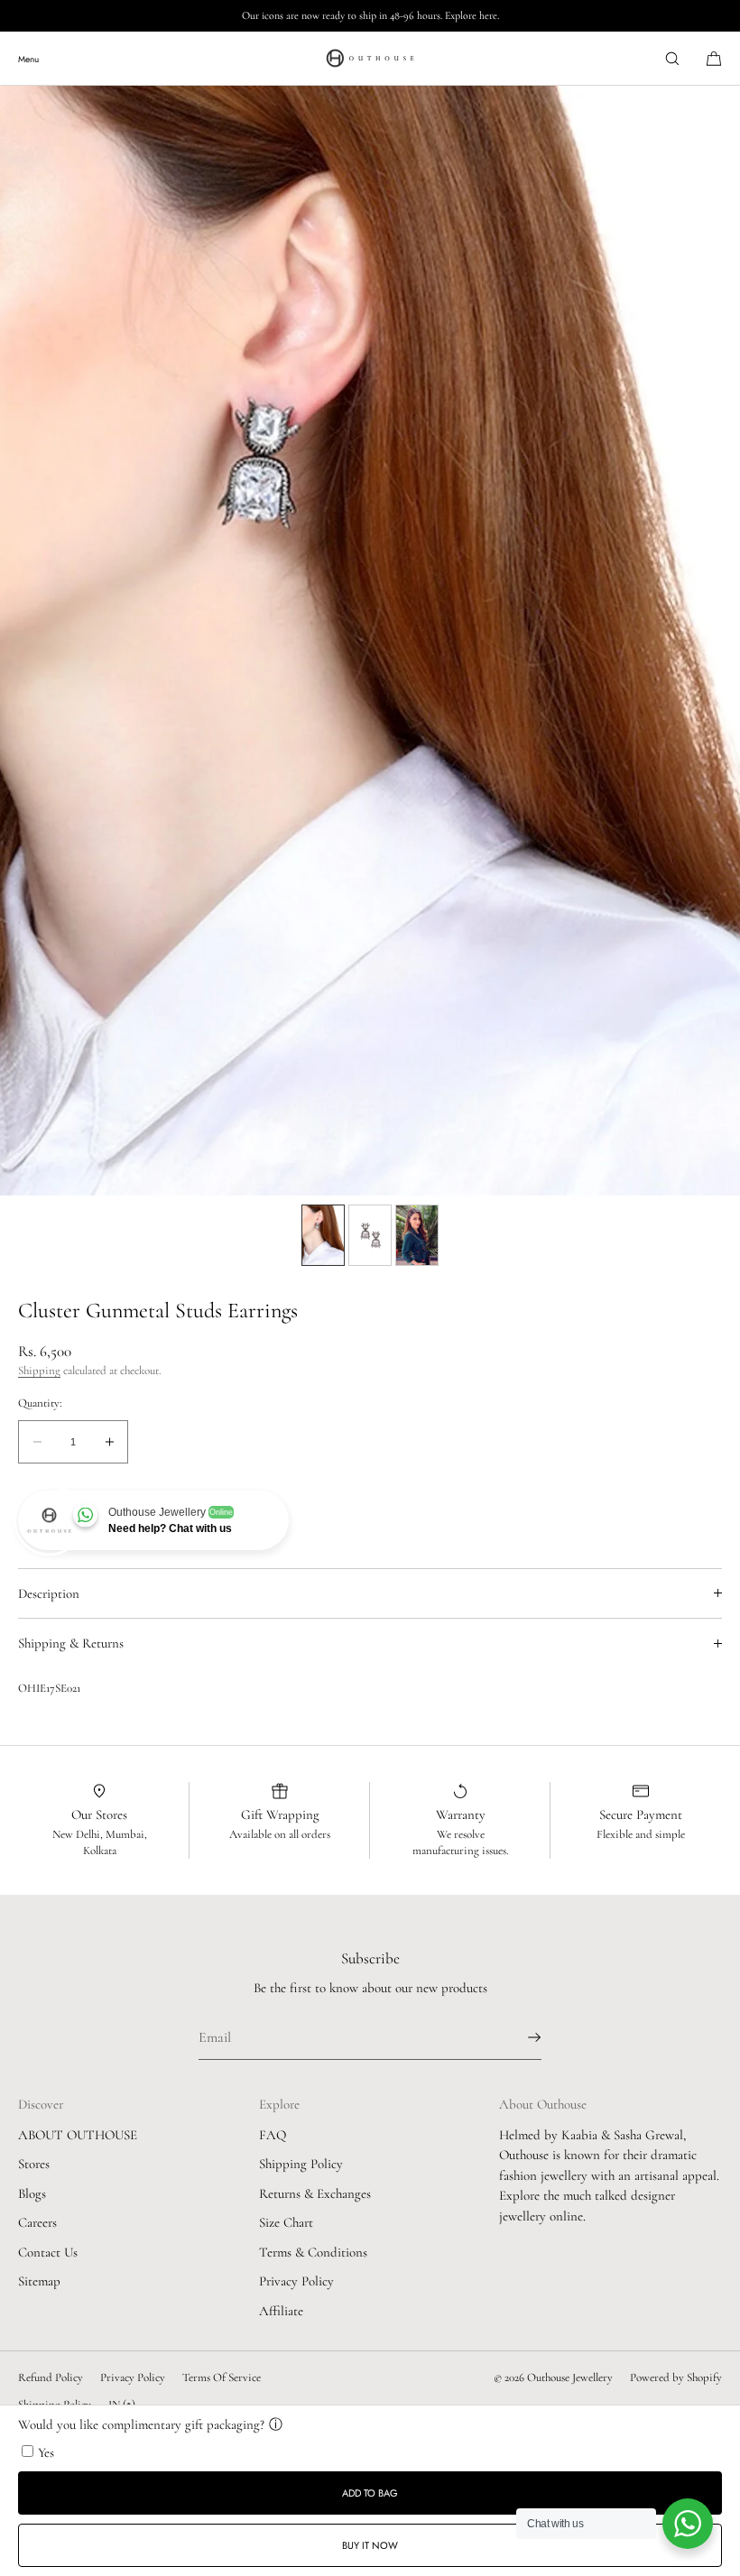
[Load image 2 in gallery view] (370, 1235)
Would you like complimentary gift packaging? (141, 2424)
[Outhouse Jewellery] (370, 59)
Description (49, 1593)
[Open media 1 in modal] (370, 641)
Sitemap (39, 2281)
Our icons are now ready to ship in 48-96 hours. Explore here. (370, 15)
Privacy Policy (296, 2281)
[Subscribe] (519, 2037)
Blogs (32, 2193)
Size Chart (286, 2222)
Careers (37, 2222)
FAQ (273, 2135)
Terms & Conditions (313, 2252)
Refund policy (51, 2377)
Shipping (39, 1371)
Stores (34, 2164)
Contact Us (48, 2252)
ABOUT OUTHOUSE (78, 2135)
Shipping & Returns (71, 1643)
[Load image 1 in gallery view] (323, 1235)
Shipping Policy (301, 2164)
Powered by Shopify (676, 2377)
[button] (672, 58)
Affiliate (281, 2311)
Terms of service (222, 2377)
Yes (46, 2452)
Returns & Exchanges (315, 2193)
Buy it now (370, 2545)
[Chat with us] (688, 2524)
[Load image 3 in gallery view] (417, 1235)
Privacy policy (133, 2377)
